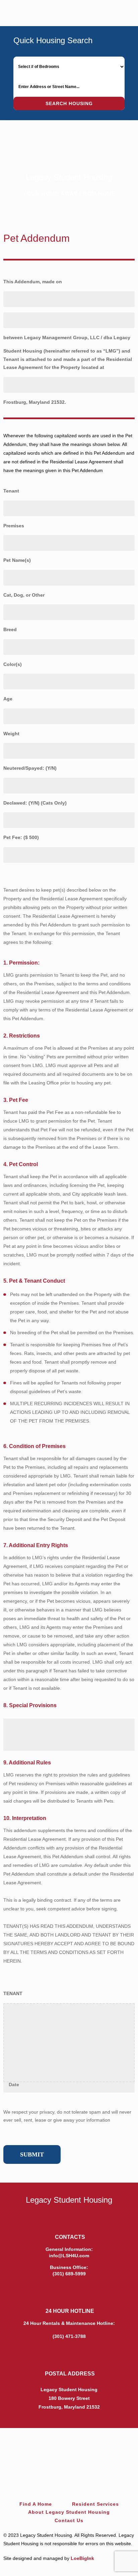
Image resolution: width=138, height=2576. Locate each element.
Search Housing (69, 103)
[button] (122, 11)
